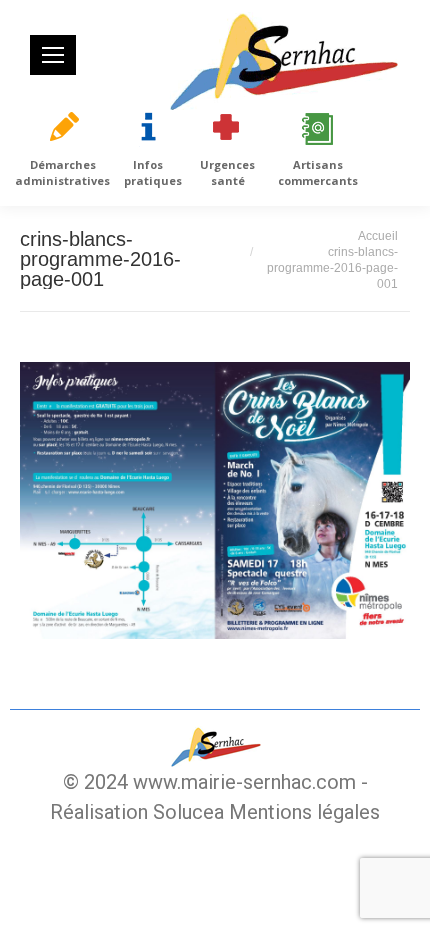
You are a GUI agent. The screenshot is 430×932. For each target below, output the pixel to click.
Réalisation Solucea (137, 812)
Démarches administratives (62, 172)
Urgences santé (227, 172)
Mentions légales (304, 812)
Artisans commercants (318, 172)
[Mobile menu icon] (53, 55)
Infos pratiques (153, 172)
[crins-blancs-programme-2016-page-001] (215, 500)
